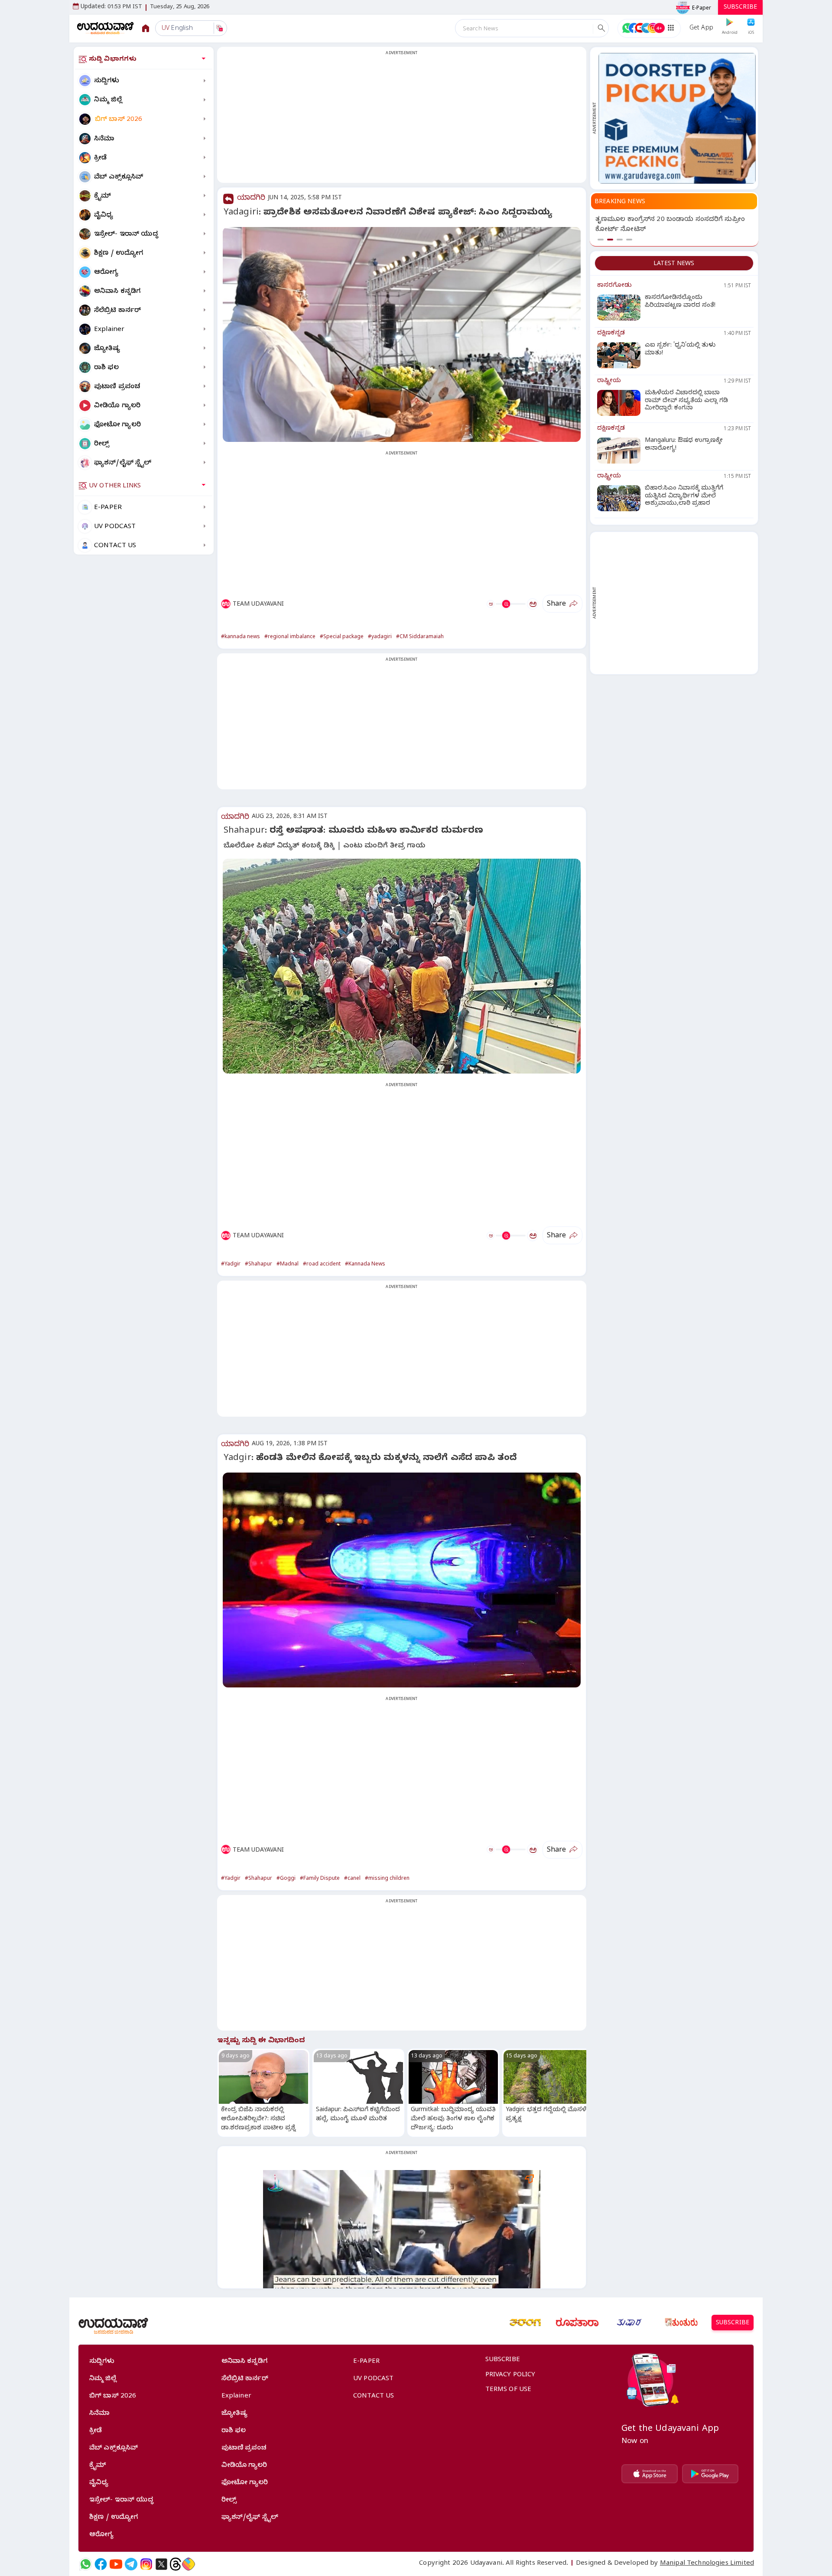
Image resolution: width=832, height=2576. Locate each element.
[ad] (677, 118)
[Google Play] (710, 2474)
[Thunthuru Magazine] (681, 2323)
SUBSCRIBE (740, 8)
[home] (106, 28)
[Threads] (175, 2564)
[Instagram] (146, 2564)
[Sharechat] (188, 2564)
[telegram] (131, 2564)
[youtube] (116, 2564)
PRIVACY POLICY (510, 2375)
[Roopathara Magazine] (577, 2323)
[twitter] (161, 2564)
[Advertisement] (402, 120)
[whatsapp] (86, 2564)
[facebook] (101, 2564)
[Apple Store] (650, 2474)
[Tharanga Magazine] (525, 2323)
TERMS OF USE (509, 2390)
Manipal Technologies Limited (707, 2564)
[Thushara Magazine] (629, 2323)
